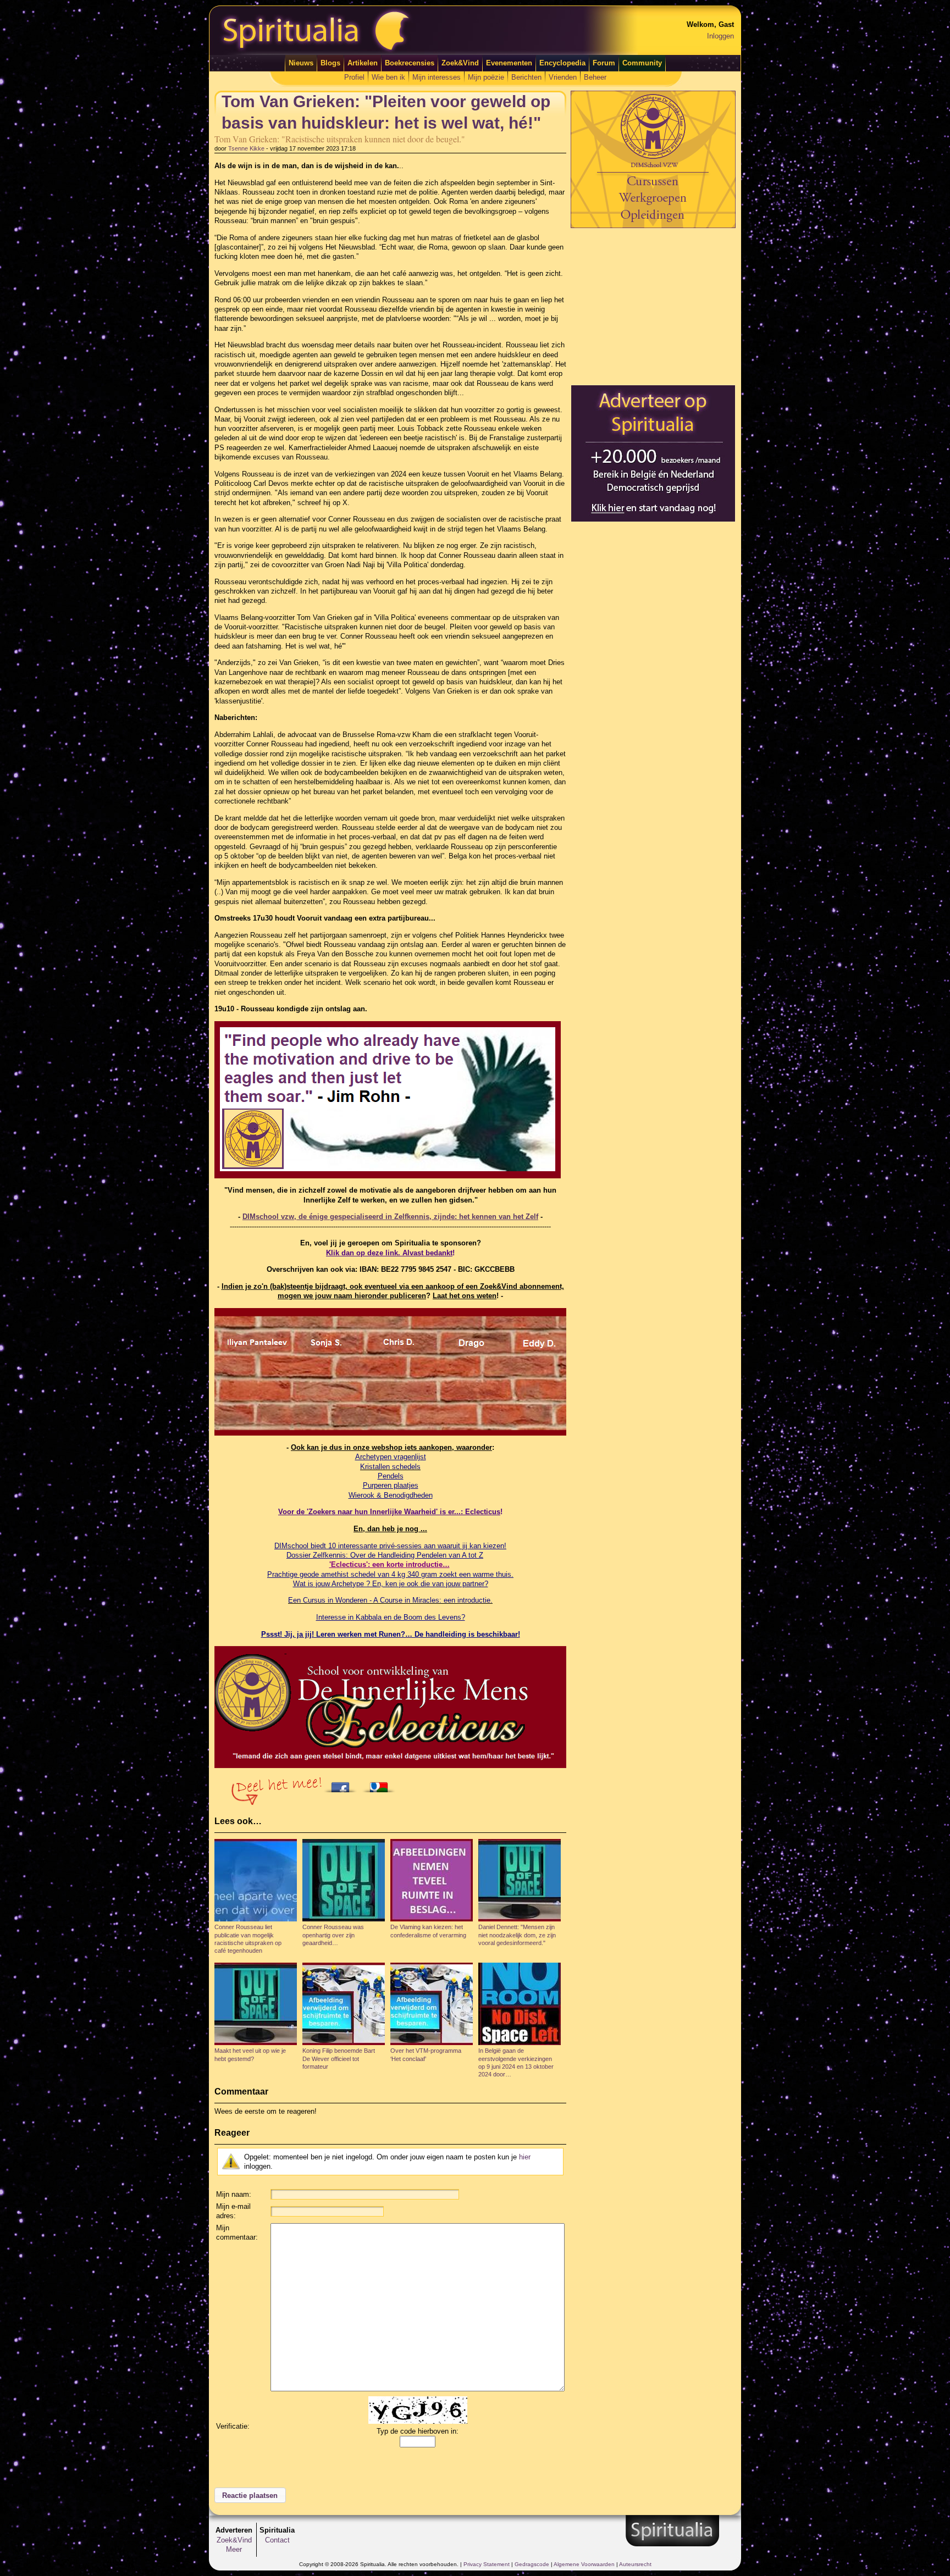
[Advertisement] (653, 306)
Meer (234, 2549)
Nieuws (301, 63)
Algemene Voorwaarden (584, 2564)
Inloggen (720, 36)
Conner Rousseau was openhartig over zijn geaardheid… (333, 1935)
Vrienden (563, 77)
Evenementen (509, 63)
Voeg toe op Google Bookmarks (382, 1784)
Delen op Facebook (343, 1784)
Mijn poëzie (486, 77)
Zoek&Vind (460, 63)
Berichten (526, 77)
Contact (277, 2540)
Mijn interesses (437, 77)
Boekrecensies (410, 63)
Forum (604, 63)
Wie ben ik (388, 77)
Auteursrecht (635, 2564)
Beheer (595, 77)
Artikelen (363, 63)
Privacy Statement (487, 2564)
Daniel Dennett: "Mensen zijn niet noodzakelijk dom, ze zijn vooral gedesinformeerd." (517, 1935)
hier (525, 2157)
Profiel (354, 77)
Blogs (330, 63)
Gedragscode (532, 2564)
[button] (250, 2495)
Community (642, 63)
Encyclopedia (562, 63)
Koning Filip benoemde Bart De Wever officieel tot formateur (339, 2059)
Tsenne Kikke (246, 148)
